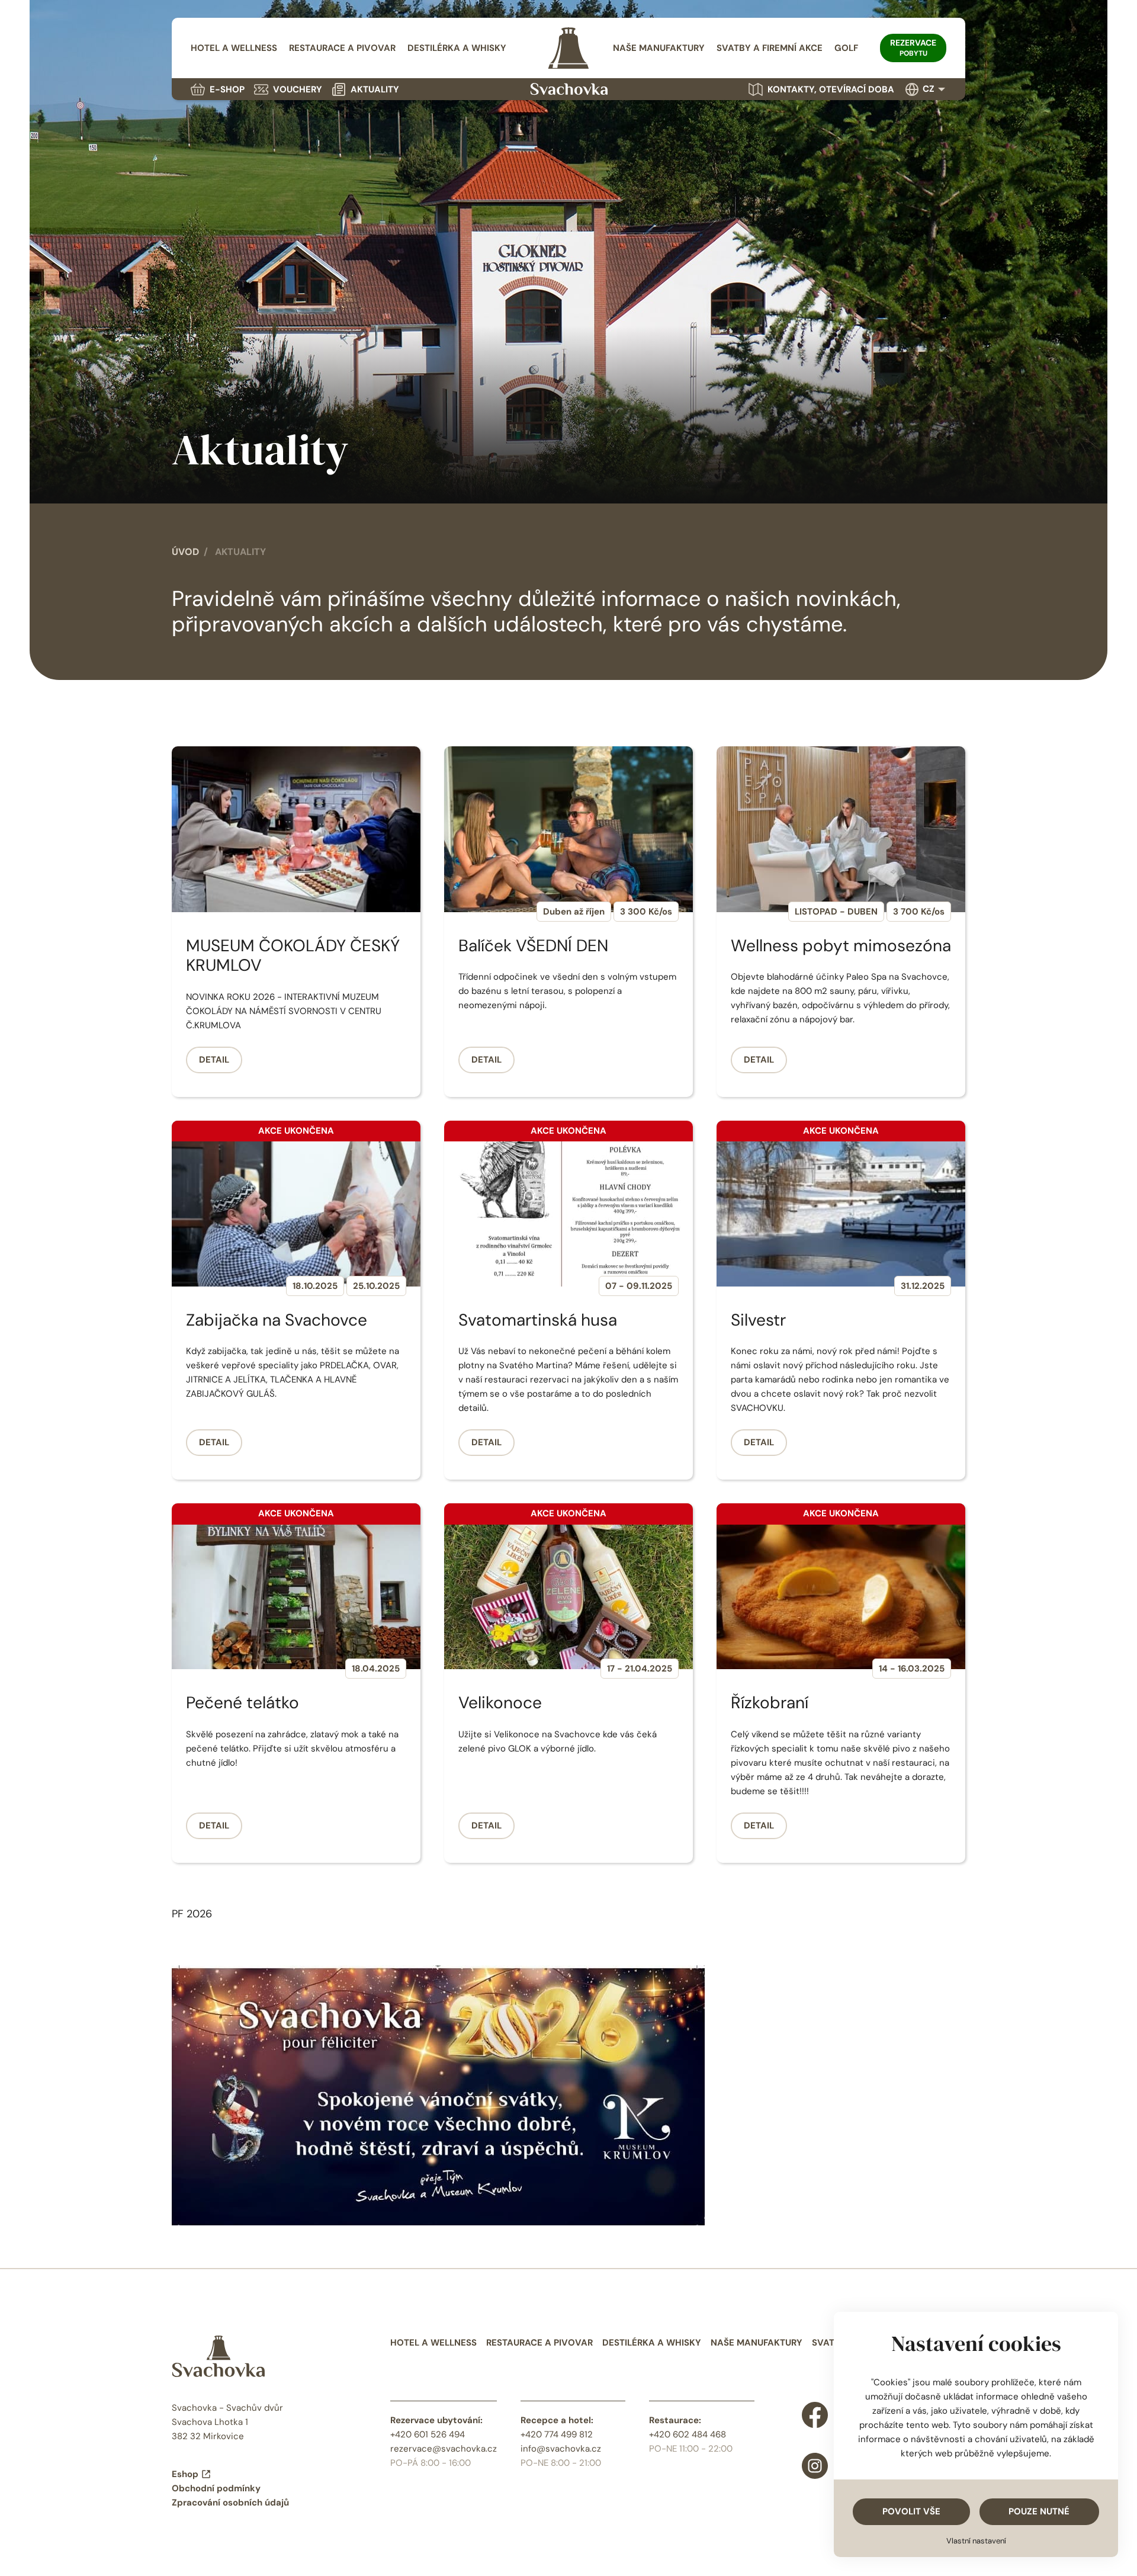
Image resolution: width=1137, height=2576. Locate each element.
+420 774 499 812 (557, 2434)
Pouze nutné (1039, 2511)
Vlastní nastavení (976, 2541)
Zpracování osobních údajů (230, 2503)
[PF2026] (438, 2094)
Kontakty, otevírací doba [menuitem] (831, 89)
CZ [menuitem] (929, 89)
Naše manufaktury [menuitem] (659, 48)
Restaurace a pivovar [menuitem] (342, 48)
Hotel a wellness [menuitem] (234, 48)
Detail (214, 1060)
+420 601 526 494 (428, 2434)
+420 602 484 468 (688, 2434)
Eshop (185, 2474)
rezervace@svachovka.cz (444, 2449)
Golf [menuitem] (846, 48)
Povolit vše (911, 2511)
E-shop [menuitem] (227, 89)
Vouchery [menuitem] (298, 89)
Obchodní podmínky (216, 2488)
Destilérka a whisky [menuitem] (457, 48)
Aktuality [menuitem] (375, 89)
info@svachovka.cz (561, 2449)
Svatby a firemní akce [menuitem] (770, 48)
